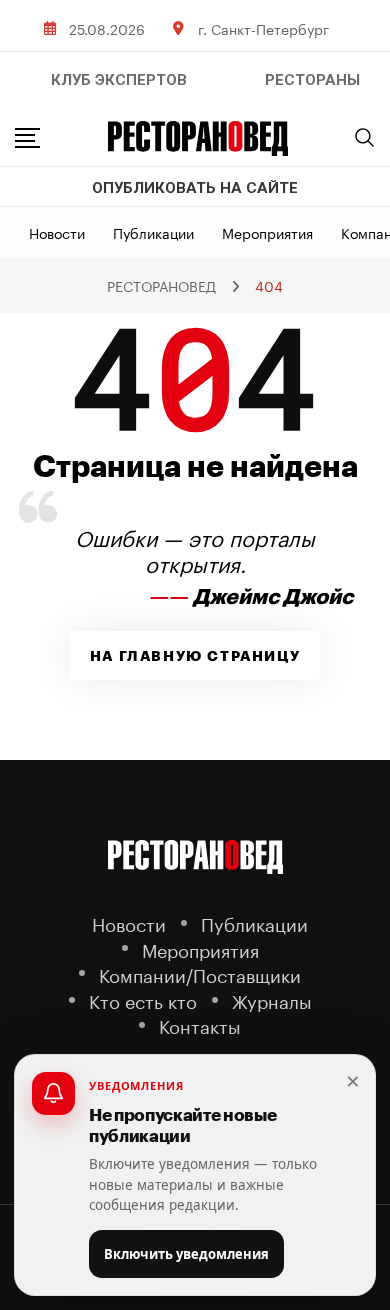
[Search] (365, 137)
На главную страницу (195, 656)
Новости (57, 232)
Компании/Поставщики (200, 973)
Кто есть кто (143, 999)
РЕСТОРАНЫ (312, 80)
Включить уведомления (186, 1254)
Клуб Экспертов (119, 80)
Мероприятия (267, 232)
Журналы (272, 999)
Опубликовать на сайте (195, 188)
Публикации (153, 232)
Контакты (200, 1024)
